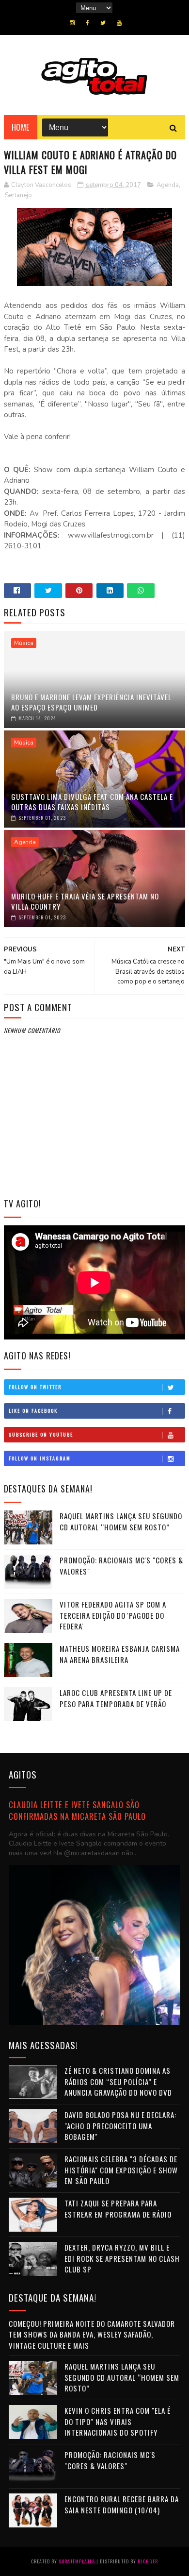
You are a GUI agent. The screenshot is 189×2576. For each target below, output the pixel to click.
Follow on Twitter (35, 1387)
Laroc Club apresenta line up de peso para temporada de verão (116, 1698)
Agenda (168, 185)
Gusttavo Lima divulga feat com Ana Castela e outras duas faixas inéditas (92, 802)
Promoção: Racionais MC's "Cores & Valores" (110, 2460)
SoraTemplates (77, 2561)
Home (21, 127)
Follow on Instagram (40, 1458)
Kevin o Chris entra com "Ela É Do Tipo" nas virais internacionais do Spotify (118, 2421)
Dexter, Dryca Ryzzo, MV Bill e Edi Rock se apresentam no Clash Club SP (122, 2258)
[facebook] (87, 23)
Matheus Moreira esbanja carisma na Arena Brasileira (120, 1654)
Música (24, 643)
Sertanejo (18, 195)
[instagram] (72, 23)
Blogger (148, 2561)
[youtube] (119, 23)
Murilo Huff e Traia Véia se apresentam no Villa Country (85, 901)
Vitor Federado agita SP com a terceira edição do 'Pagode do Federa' (113, 1615)
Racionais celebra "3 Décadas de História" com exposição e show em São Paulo (121, 2170)
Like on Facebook (33, 1411)
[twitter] (103, 23)
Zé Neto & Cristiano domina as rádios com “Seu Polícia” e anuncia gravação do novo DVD (118, 2081)
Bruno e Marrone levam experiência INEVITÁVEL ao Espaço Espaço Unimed (91, 702)
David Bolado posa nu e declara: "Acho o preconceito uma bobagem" (120, 2126)
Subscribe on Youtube (41, 1434)
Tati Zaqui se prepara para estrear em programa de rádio (118, 2209)
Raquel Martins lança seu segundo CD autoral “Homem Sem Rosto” (121, 1521)
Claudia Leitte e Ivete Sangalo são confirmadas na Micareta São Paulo (77, 1811)
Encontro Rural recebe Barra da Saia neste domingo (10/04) (122, 2504)
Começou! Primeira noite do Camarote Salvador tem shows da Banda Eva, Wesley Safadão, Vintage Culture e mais (92, 2334)
